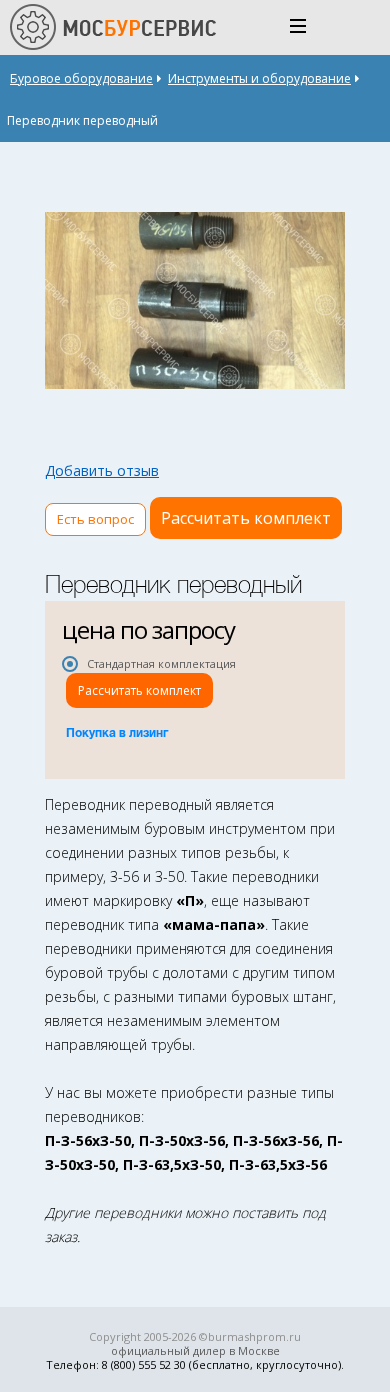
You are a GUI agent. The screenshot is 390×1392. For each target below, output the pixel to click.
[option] (195, 300)
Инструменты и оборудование (259, 78)
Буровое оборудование (81, 78)
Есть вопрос (95, 519)
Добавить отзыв (102, 470)
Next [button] (326, 301)
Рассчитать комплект (246, 518)
